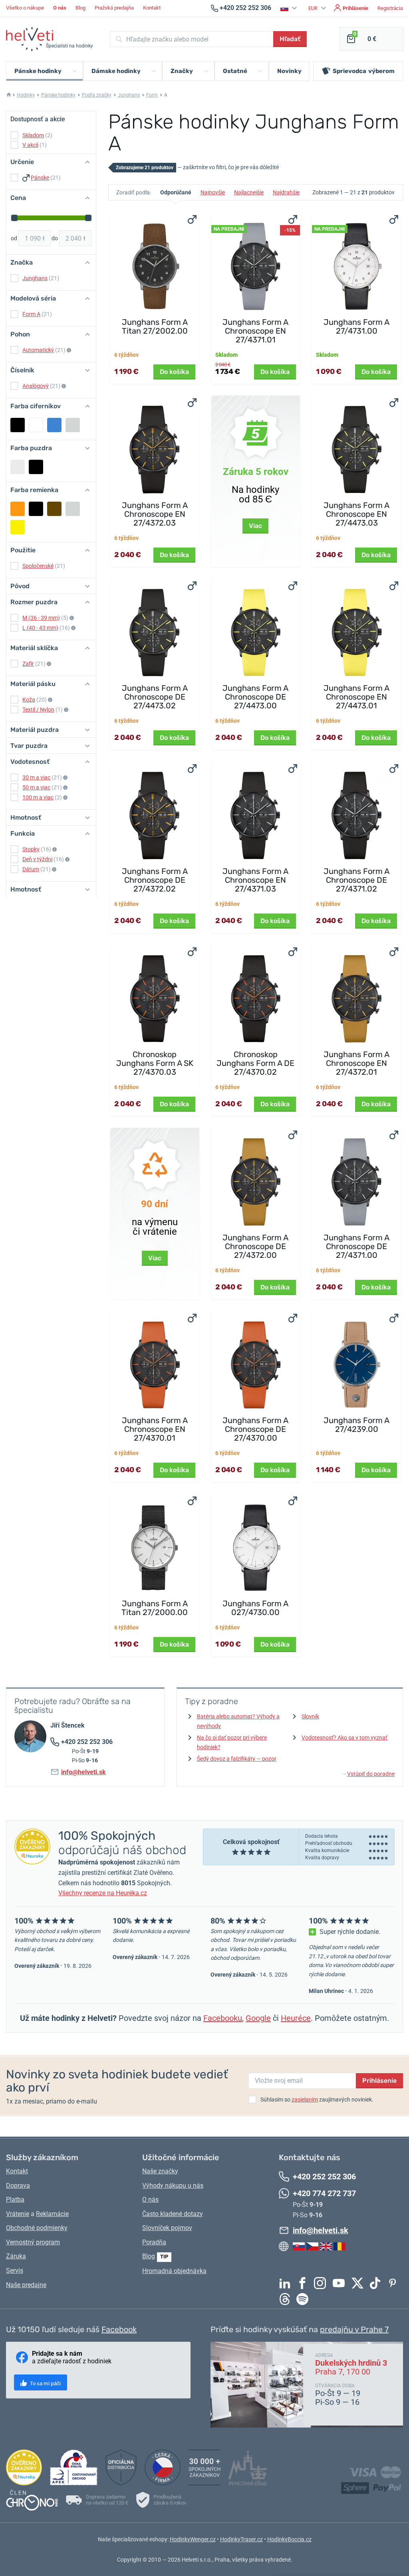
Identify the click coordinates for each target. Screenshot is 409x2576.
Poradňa (154, 2242)
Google (258, 2018)
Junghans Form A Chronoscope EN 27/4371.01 (255, 331)
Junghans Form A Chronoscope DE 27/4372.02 (155, 880)
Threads (287, 2299)
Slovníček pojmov (167, 2228)
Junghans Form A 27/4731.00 (356, 326)
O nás (150, 2199)
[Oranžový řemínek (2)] (18, 509)
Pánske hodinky (58, 95)
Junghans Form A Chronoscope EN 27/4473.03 (356, 514)
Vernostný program (33, 2242)
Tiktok (377, 2283)
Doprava (18, 2186)
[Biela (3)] (36, 425)
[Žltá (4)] (18, 527)
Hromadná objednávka (174, 2271)
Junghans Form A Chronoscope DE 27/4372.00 (255, 1246)
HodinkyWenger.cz (193, 2539)
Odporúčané (176, 192)
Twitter (359, 2283)
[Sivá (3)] (73, 425)
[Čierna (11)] (36, 509)
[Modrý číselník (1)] (54, 425)
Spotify (304, 2299)
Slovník (310, 1716)
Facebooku (223, 2018)
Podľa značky (97, 95)
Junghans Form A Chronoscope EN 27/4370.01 (155, 1429)
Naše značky (160, 2171)
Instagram (322, 2283)
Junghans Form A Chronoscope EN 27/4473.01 (356, 697)
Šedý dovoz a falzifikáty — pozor (237, 1759)
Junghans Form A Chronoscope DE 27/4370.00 (255, 1429)
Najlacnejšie (249, 192)
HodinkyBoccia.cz (289, 2539)
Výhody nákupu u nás (173, 2186)
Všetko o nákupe (25, 8)
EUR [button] (314, 8)
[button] (290, 8)
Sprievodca (364, 71)
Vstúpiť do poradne (368, 1774)
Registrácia (390, 8)
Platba (15, 2199)
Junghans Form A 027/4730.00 (255, 1608)
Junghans (129, 95)
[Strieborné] (18, 467)
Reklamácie (52, 2214)
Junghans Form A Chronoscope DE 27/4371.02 (356, 880)
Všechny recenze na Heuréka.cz (103, 1893)
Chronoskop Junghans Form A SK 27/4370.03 (155, 1063)
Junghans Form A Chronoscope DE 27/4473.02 (155, 697)
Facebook (304, 2283)
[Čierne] (36, 467)
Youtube (341, 2283)
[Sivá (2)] (73, 509)
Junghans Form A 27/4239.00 (356, 1425)
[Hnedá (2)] (54, 509)
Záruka (16, 2256)
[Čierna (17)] (18, 425)
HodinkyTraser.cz (241, 2539)
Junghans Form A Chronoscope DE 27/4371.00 (356, 1246)
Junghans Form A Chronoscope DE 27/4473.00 (255, 697)
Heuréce (296, 2018)
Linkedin (287, 2283)
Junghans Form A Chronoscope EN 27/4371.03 (255, 880)
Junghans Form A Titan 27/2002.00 (155, 326)
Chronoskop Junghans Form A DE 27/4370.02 (255, 1063)
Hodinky (26, 95)
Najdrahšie (286, 192)
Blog (80, 8)
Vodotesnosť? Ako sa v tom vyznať (344, 1738)
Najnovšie (213, 192)
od (14, 238)
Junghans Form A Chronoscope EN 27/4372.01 (356, 1063)
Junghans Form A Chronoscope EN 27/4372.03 (155, 514)
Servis (15, 2271)
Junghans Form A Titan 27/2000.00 (155, 1608)
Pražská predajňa (114, 8)
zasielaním (305, 2100)
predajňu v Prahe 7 (354, 2329)
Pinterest (395, 2283)
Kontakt (152, 8)
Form (152, 95)
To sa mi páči (45, 2383)
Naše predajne (26, 2285)
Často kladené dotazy (173, 2214)
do (55, 238)
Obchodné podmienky (37, 2228)
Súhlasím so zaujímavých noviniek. (317, 2100)
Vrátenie (18, 2214)
